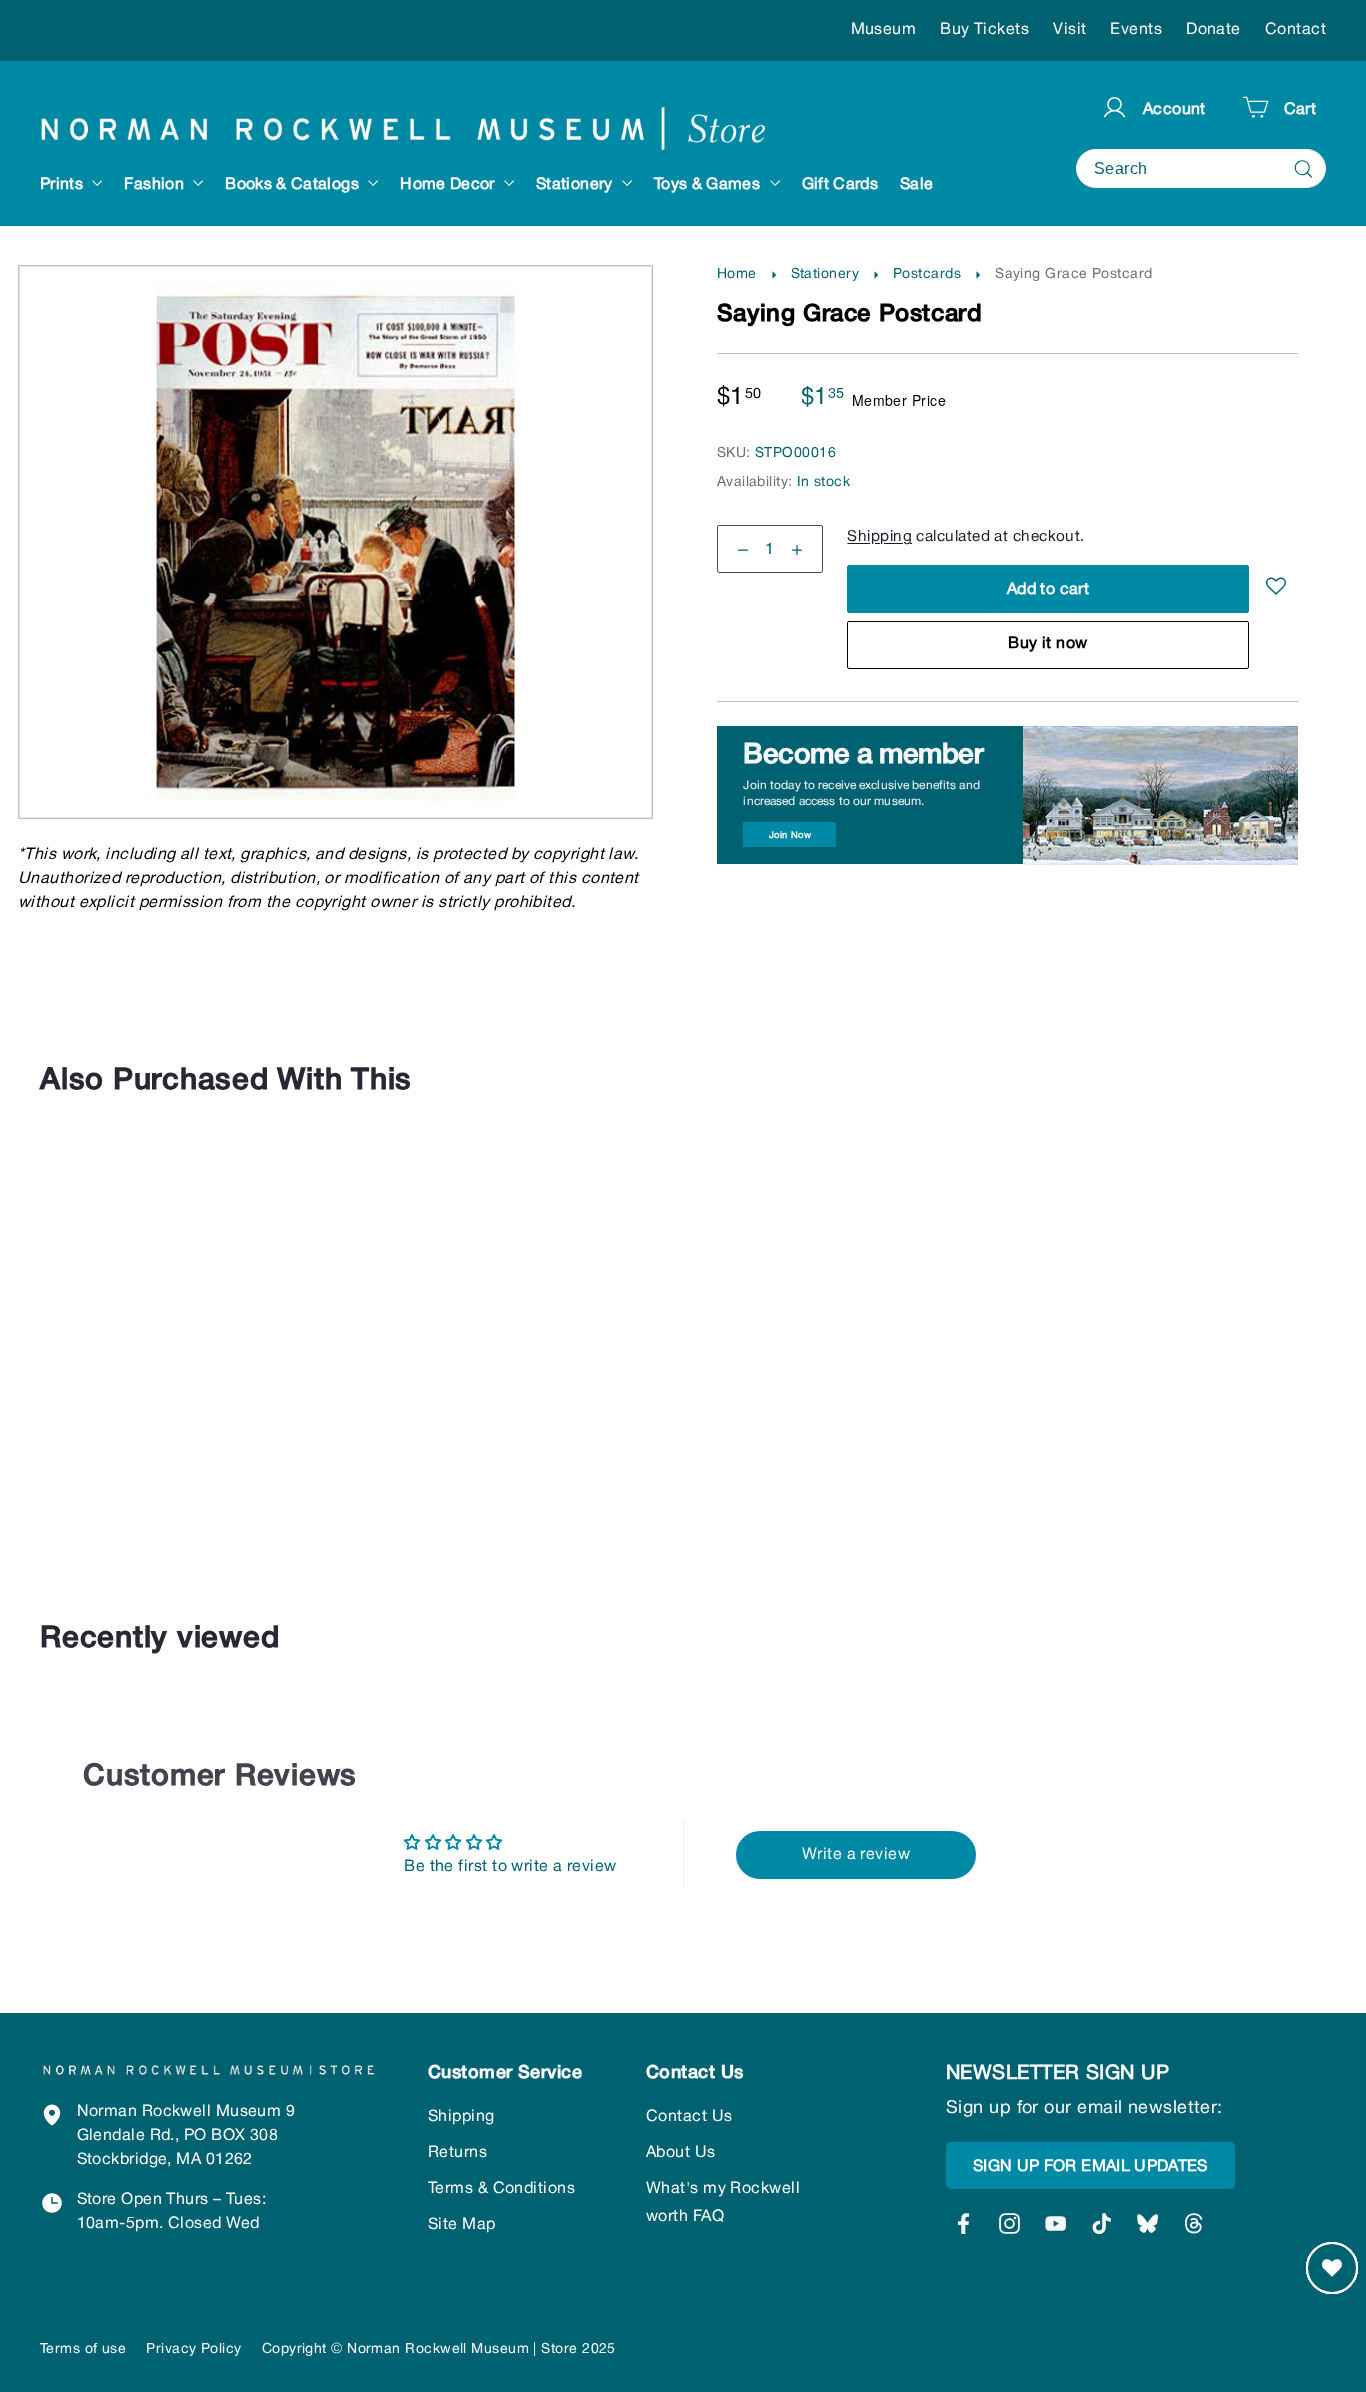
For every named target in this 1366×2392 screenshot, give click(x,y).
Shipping (879, 538)
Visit (1069, 30)
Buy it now (1047, 645)
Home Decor (449, 185)
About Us (681, 2153)
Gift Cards (840, 185)
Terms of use (83, 2349)
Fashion (156, 185)
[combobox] (1201, 168)
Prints (63, 185)
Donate (1213, 30)
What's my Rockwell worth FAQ (723, 2203)
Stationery (576, 185)
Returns (457, 2153)
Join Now (790, 835)
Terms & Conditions (501, 2189)
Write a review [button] (856, 1855)
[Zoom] (336, 307)
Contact (1295, 30)
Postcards (927, 274)
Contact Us (689, 2117)
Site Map (462, 2225)
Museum (884, 30)
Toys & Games (709, 185)
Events (1136, 30)
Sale (916, 185)
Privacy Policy (193, 2349)
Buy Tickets (984, 30)
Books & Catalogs (294, 185)
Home (737, 274)
